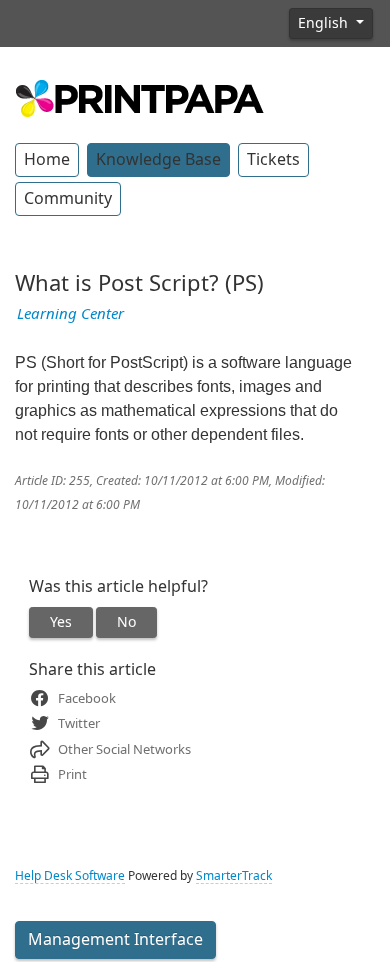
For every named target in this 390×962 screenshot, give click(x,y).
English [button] (325, 23)
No (126, 622)
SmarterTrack (234, 876)
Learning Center (70, 314)
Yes (61, 622)
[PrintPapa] (140, 96)
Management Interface (115, 939)
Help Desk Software (70, 876)
